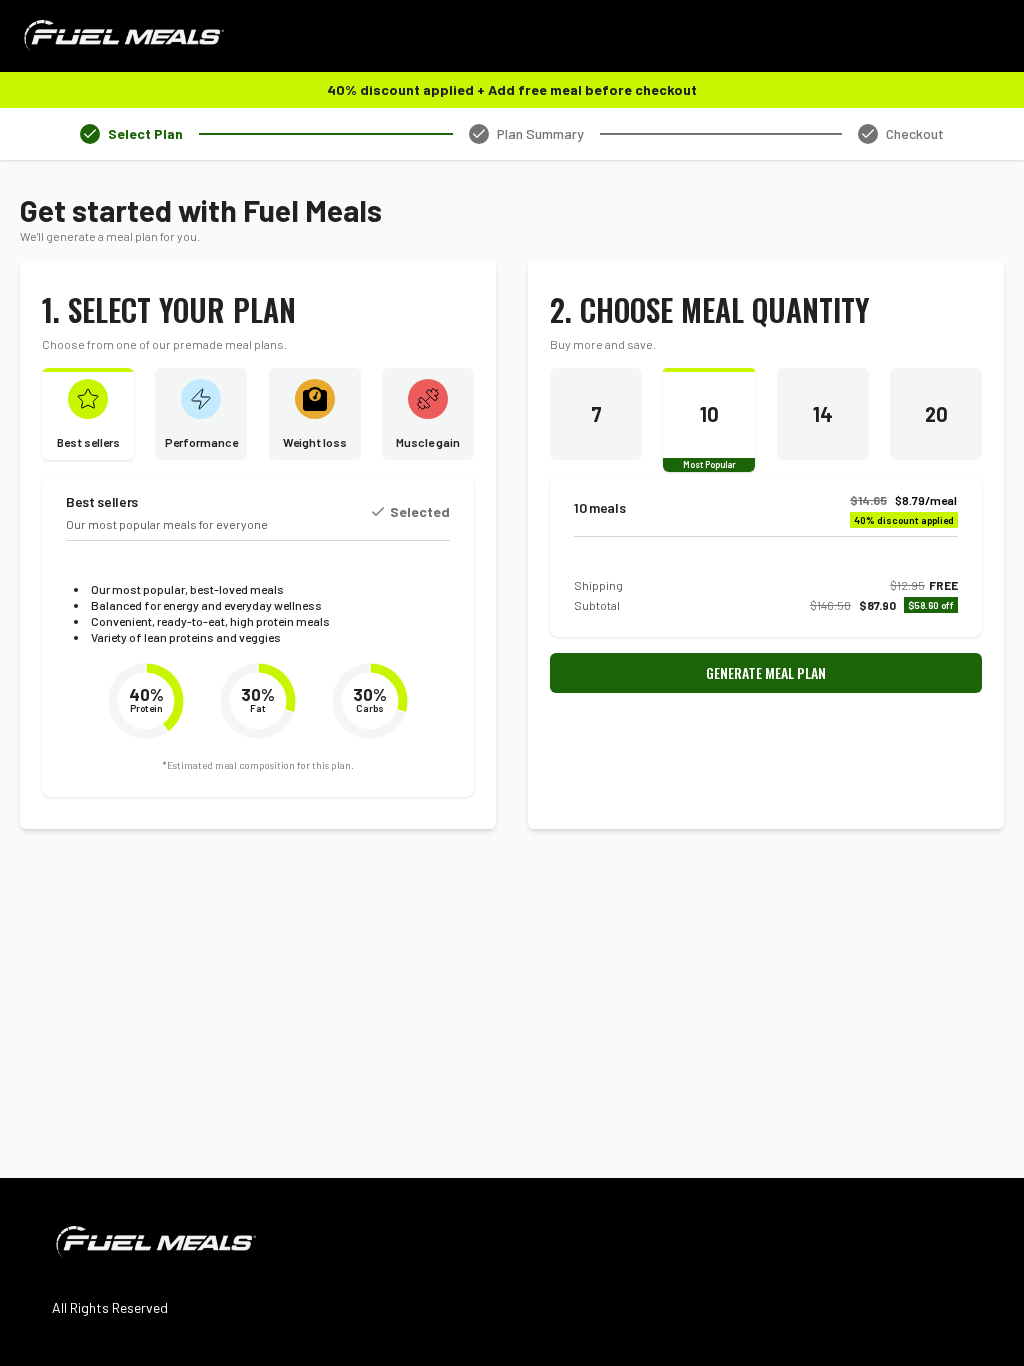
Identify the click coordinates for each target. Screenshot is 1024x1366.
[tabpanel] (512, 510)
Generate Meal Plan (766, 672)
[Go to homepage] (122, 36)
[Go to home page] (154, 1242)
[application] (146, 701)
